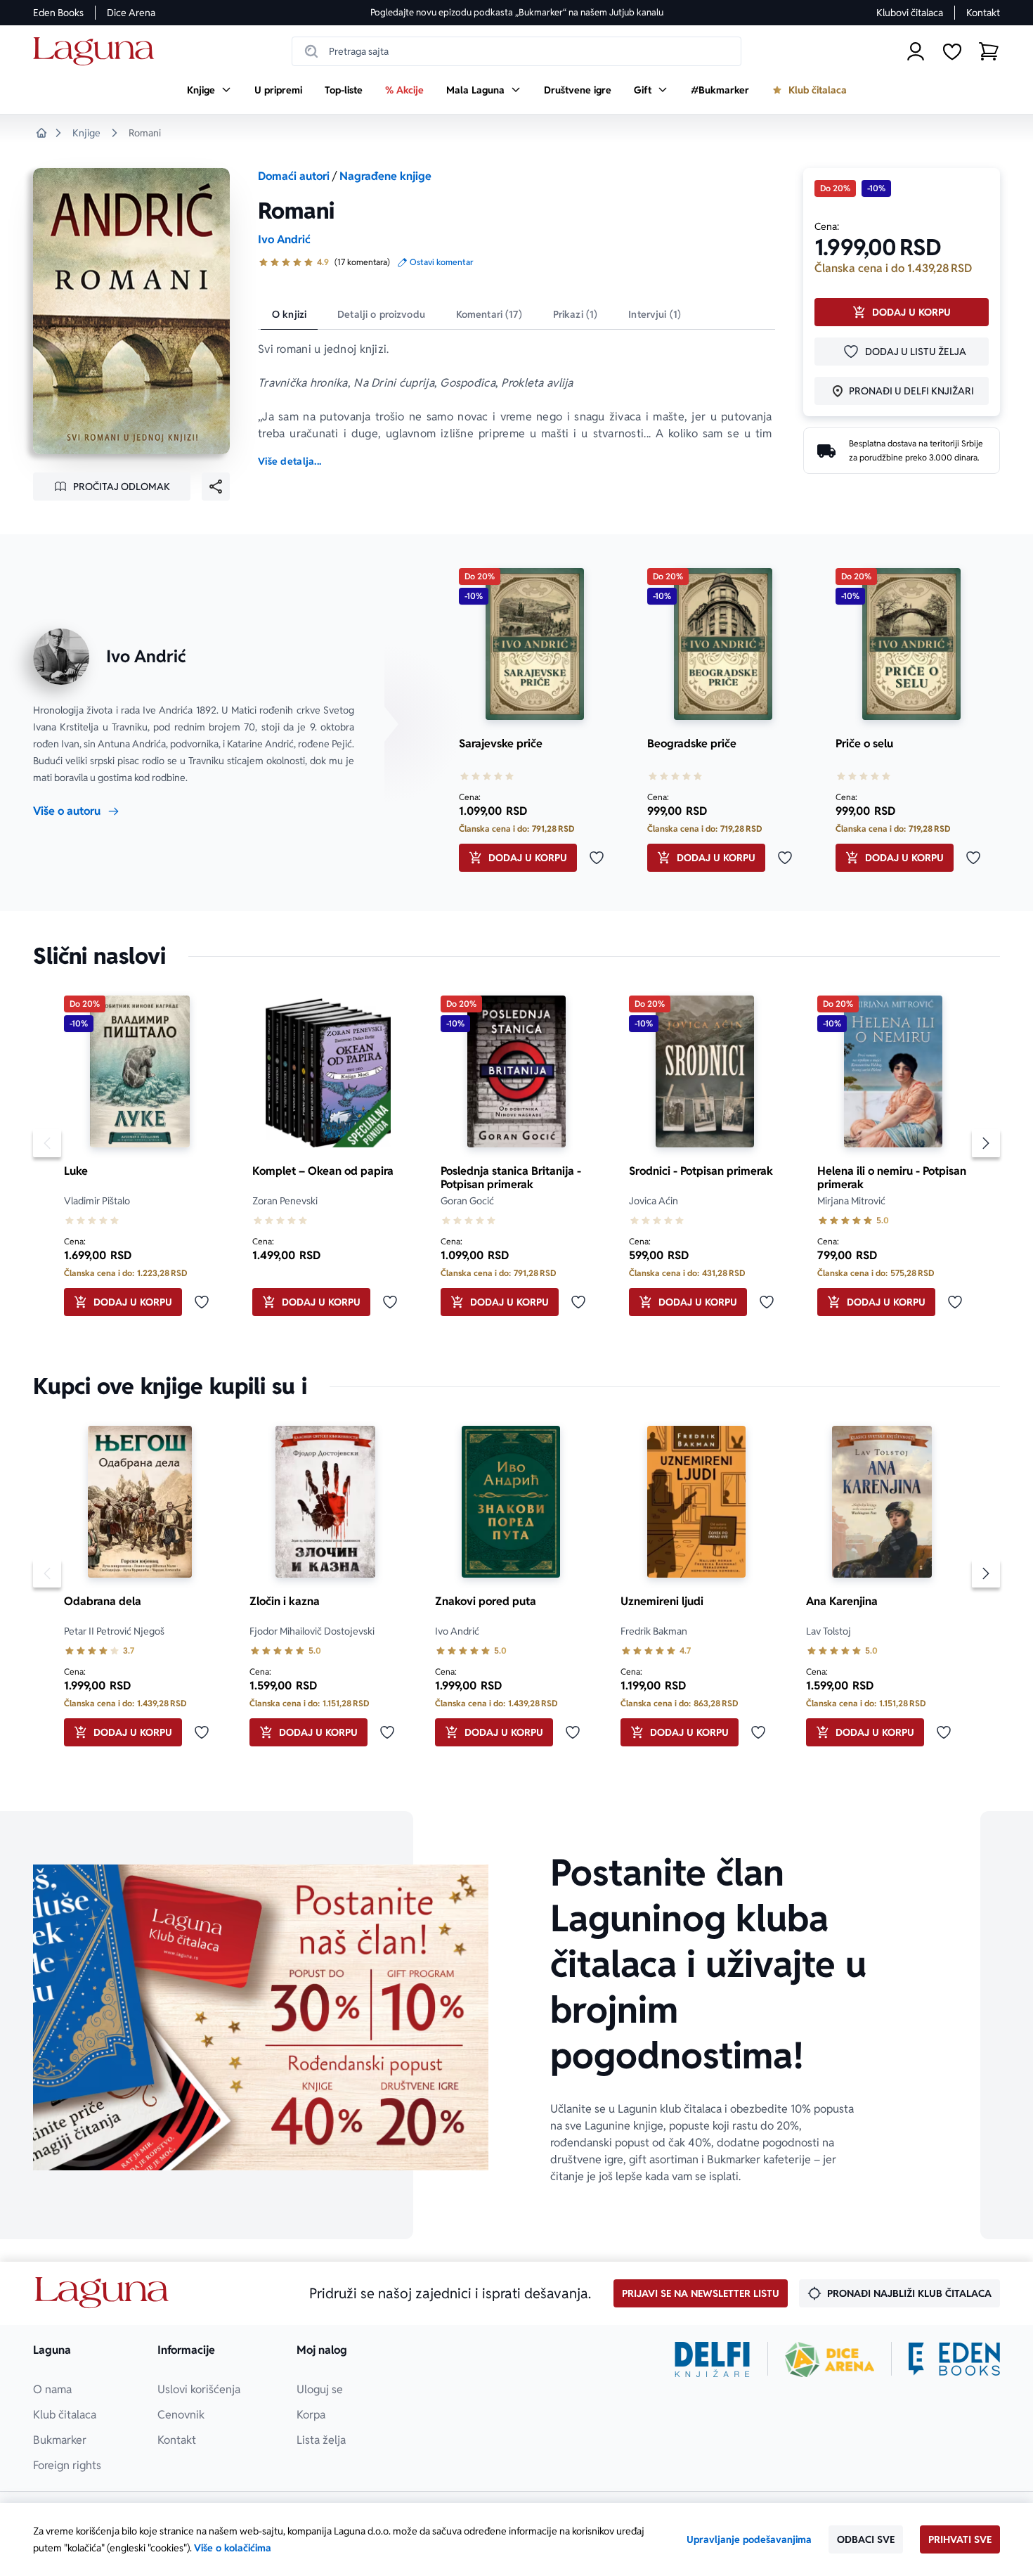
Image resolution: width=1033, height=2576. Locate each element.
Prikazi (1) (576, 314)
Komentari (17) (489, 314)
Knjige (86, 133)
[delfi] (712, 2359)
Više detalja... (290, 461)
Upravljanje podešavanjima (749, 2539)
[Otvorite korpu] (989, 51)
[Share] (216, 487)
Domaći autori (294, 176)
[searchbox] (516, 51)
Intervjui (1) (655, 314)
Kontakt (983, 13)
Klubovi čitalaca (910, 13)
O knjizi (289, 314)
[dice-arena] (830, 2359)
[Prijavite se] (916, 51)
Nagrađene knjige (385, 176)
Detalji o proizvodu (381, 314)
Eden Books (58, 13)
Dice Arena (131, 13)
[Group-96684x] (954, 2359)
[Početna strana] (97, 52)
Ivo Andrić (284, 239)
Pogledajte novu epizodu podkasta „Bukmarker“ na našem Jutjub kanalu (517, 12)
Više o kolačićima (233, 2548)
